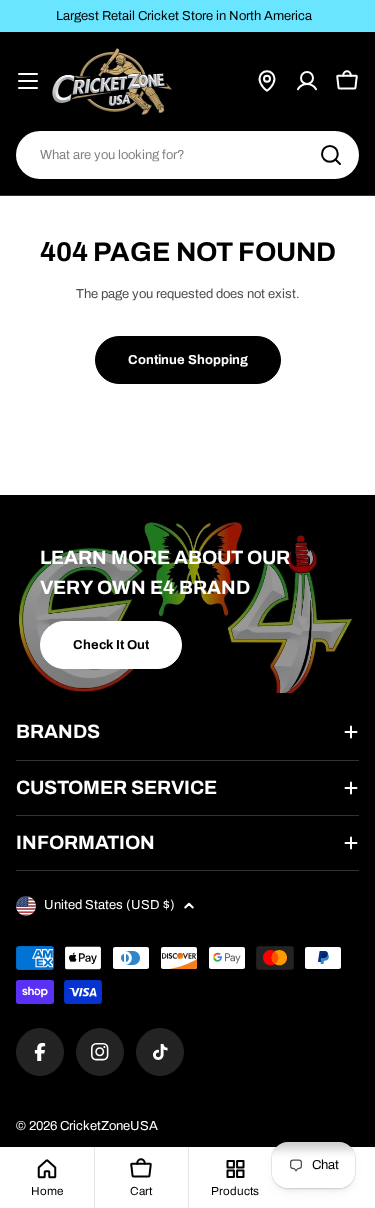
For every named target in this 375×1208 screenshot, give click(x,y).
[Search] (331, 155)
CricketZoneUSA (109, 1126)
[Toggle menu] (28, 81)
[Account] (307, 81)
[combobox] (187, 155)
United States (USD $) (109, 905)
